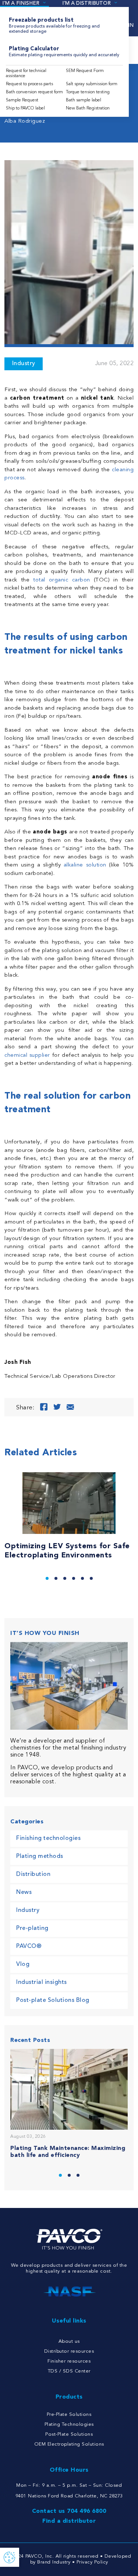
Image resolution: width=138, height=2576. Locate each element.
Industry (24, 364)
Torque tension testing (88, 92)
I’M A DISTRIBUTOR (86, 3)
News (24, 1892)
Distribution (33, 1874)
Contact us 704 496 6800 (69, 2511)
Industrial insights (42, 1982)
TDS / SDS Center (69, 2371)
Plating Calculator (64, 52)
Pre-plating (32, 1928)
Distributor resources (69, 2351)
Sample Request (22, 100)
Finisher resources (69, 2361)
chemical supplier (27, 1055)
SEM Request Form (85, 71)
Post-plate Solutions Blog (53, 2000)
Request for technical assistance (26, 73)
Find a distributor (69, 2521)
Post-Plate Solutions (69, 2434)
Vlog (23, 1964)
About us (69, 2341)
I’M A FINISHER (21, 3)
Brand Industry (54, 2562)
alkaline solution (85, 865)
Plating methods (40, 1856)
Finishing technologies (48, 1838)
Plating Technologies (69, 2424)
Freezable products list (54, 26)
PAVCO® (29, 1946)
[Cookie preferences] (10, 2557)
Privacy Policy (92, 2562)
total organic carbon (61, 580)
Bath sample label (84, 100)
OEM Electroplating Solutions (69, 2444)
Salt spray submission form (92, 84)
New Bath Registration (88, 108)
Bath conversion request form (34, 92)
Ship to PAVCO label (25, 108)
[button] (47, 1578)
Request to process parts (29, 84)
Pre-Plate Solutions (69, 2415)
